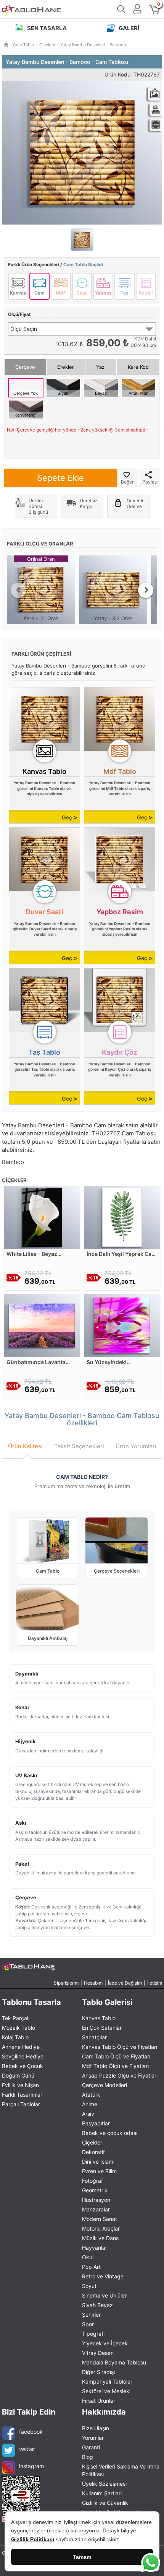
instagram (31, 2466)
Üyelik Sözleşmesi (104, 2484)
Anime (90, 2104)
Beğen (128, 482)
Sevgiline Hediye (23, 2056)
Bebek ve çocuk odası (110, 2133)
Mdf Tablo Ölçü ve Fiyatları (115, 2066)
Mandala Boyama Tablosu (114, 2362)
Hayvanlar (95, 2248)
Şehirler (91, 2315)
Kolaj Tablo (15, 2037)
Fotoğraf (92, 2181)
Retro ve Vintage (103, 2276)
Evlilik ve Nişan (20, 2085)
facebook (31, 2432)
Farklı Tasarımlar (22, 2095)
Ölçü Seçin (24, 329)
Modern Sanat (100, 2219)
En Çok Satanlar (102, 2028)
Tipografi (93, 2334)
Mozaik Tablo (18, 2028)
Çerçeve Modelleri (105, 2085)
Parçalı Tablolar (21, 2104)
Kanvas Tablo (99, 2018)
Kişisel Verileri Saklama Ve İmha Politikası (121, 2470)
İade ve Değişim (125, 1983)
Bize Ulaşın (96, 2428)
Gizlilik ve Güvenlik (105, 2503)
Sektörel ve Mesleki (106, 2391)
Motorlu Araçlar (101, 2228)
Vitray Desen (98, 2353)
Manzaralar (96, 2209)
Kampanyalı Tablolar (107, 2381)
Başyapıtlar (96, 2123)
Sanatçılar (94, 2037)
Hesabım (93, 1983)
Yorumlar (93, 2438)
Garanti (91, 2447)
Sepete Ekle (60, 478)
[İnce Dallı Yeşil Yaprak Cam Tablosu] (122, 1217)
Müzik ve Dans (100, 2238)
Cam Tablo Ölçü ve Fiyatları (116, 2056)
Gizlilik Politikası (33, 2539)
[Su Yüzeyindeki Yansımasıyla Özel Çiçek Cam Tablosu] (122, 1325)
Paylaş (150, 482)
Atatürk (91, 2095)
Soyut (89, 2286)
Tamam (82, 2557)
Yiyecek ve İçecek (105, 2343)
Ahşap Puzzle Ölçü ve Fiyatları (120, 2075)
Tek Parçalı (16, 2018)
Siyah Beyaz (97, 2305)
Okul (88, 2257)
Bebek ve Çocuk (23, 2066)
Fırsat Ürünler (99, 2401)
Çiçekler (92, 2142)
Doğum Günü (18, 2075)
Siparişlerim (66, 1983)
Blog (88, 2457)
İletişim (155, 1983)
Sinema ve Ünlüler (104, 2295)
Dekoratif (93, 2152)
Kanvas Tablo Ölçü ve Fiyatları (120, 2047)
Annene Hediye (21, 2047)
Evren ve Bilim (99, 2171)
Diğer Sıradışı (98, 2372)
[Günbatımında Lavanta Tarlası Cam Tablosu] (42, 1325)
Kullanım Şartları (102, 2493)
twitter (27, 2449)
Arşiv (88, 2114)
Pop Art (91, 2267)
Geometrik (95, 2190)
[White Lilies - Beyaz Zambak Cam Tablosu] (42, 1217)
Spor (88, 2324)
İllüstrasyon (96, 2200)
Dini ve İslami (98, 2162)
